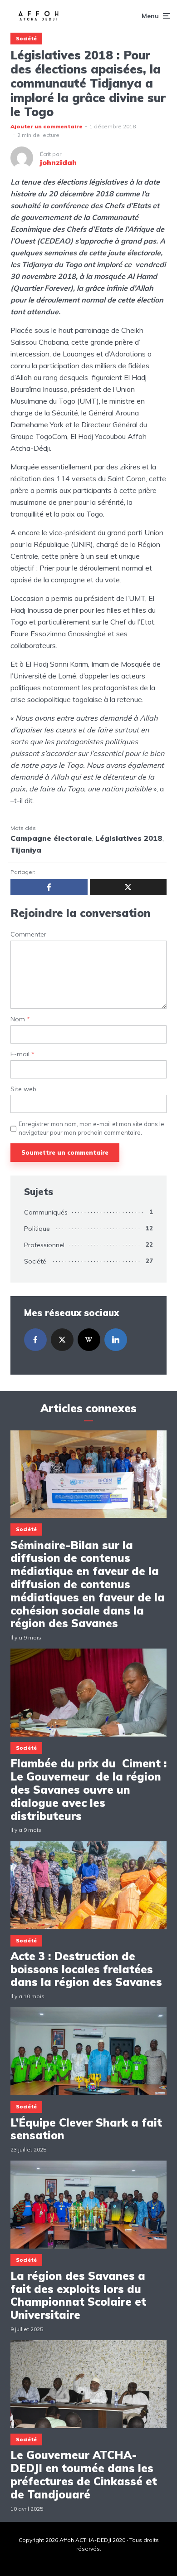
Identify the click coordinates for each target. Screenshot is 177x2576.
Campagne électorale (51, 838)
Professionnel (44, 1245)
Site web (23, 1089)
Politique (37, 1229)
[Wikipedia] (89, 1340)
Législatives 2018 (129, 838)
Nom (20, 1019)
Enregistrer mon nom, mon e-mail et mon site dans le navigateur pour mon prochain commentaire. (91, 1128)
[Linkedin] (116, 1340)
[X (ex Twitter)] (62, 1340)
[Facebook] (35, 1340)
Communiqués (46, 1212)
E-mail (22, 1054)
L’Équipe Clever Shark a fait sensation (86, 2129)
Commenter (28, 934)
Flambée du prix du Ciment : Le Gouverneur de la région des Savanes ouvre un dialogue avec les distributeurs (88, 1790)
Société (26, 39)
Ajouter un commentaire (47, 126)
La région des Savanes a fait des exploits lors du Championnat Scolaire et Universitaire (78, 2295)
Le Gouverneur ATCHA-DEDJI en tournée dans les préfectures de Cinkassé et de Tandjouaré (84, 2475)
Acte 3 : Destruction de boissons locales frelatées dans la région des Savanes (86, 1969)
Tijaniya (26, 850)
